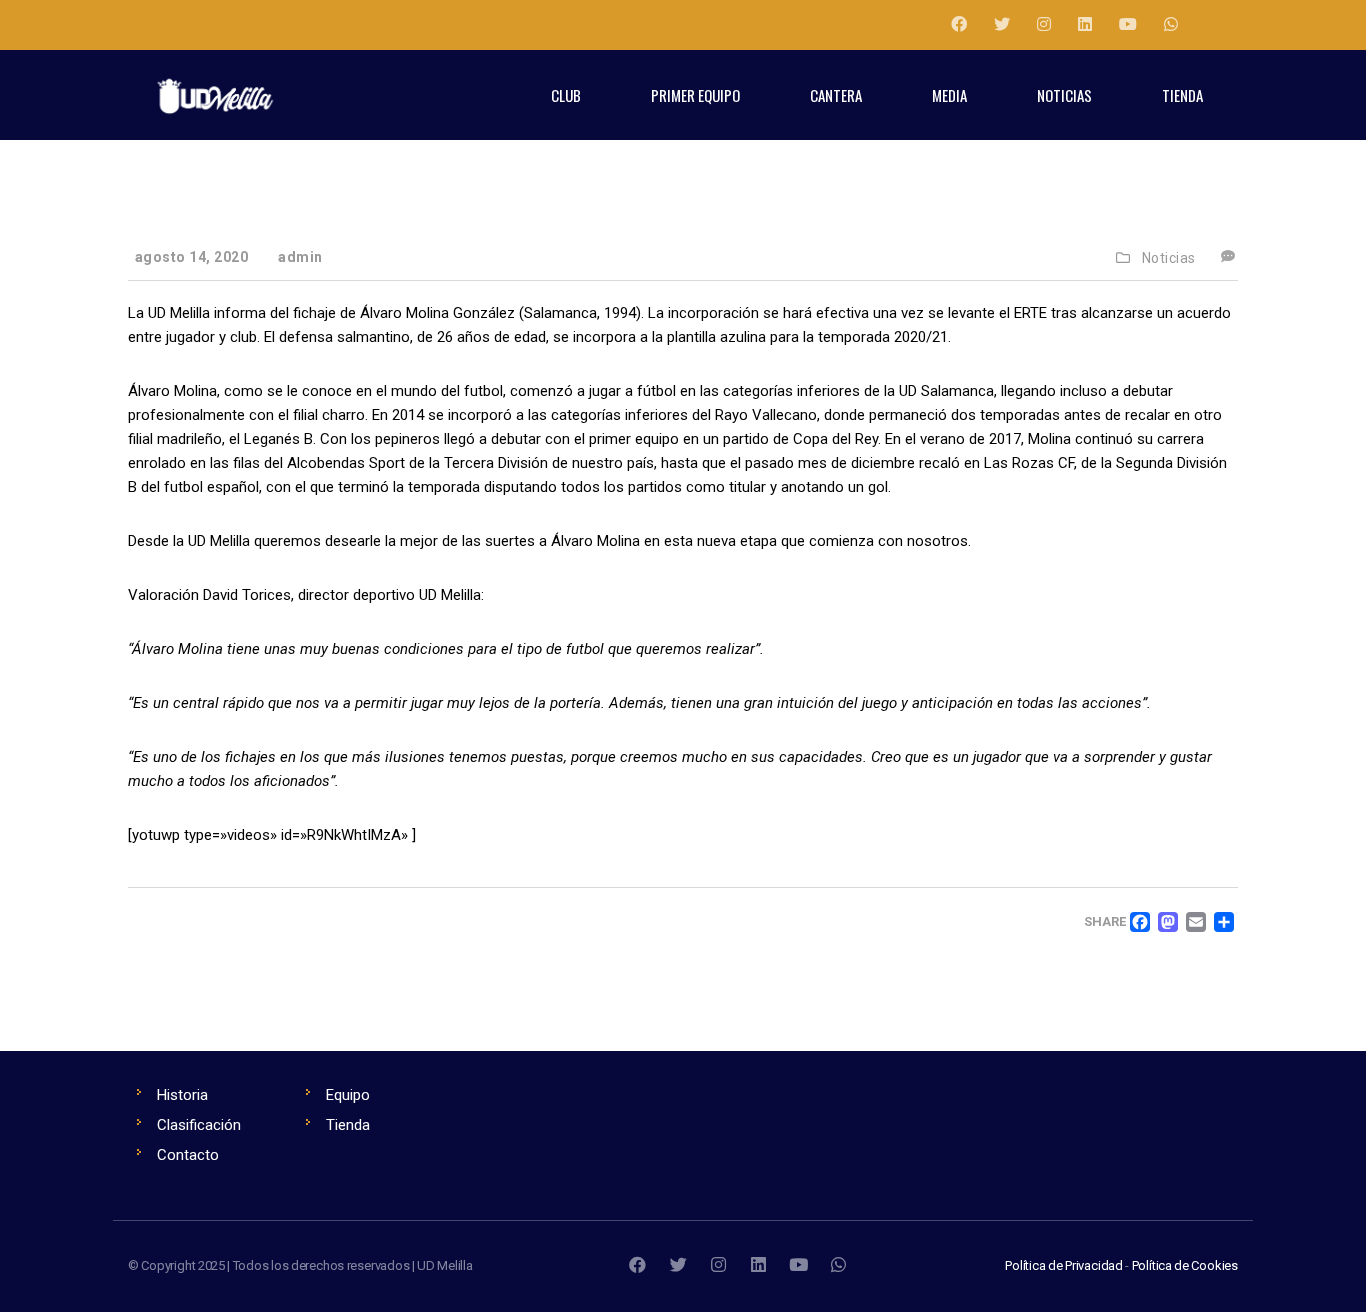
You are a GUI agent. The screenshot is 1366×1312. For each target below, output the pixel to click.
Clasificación (199, 1125)
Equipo (348, 1095)
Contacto (188, 1155)
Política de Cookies (1185, 1265)
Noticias (1169, 258)
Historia (182, 1095)
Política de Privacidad (1064, 1265)
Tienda (348, 1125)
